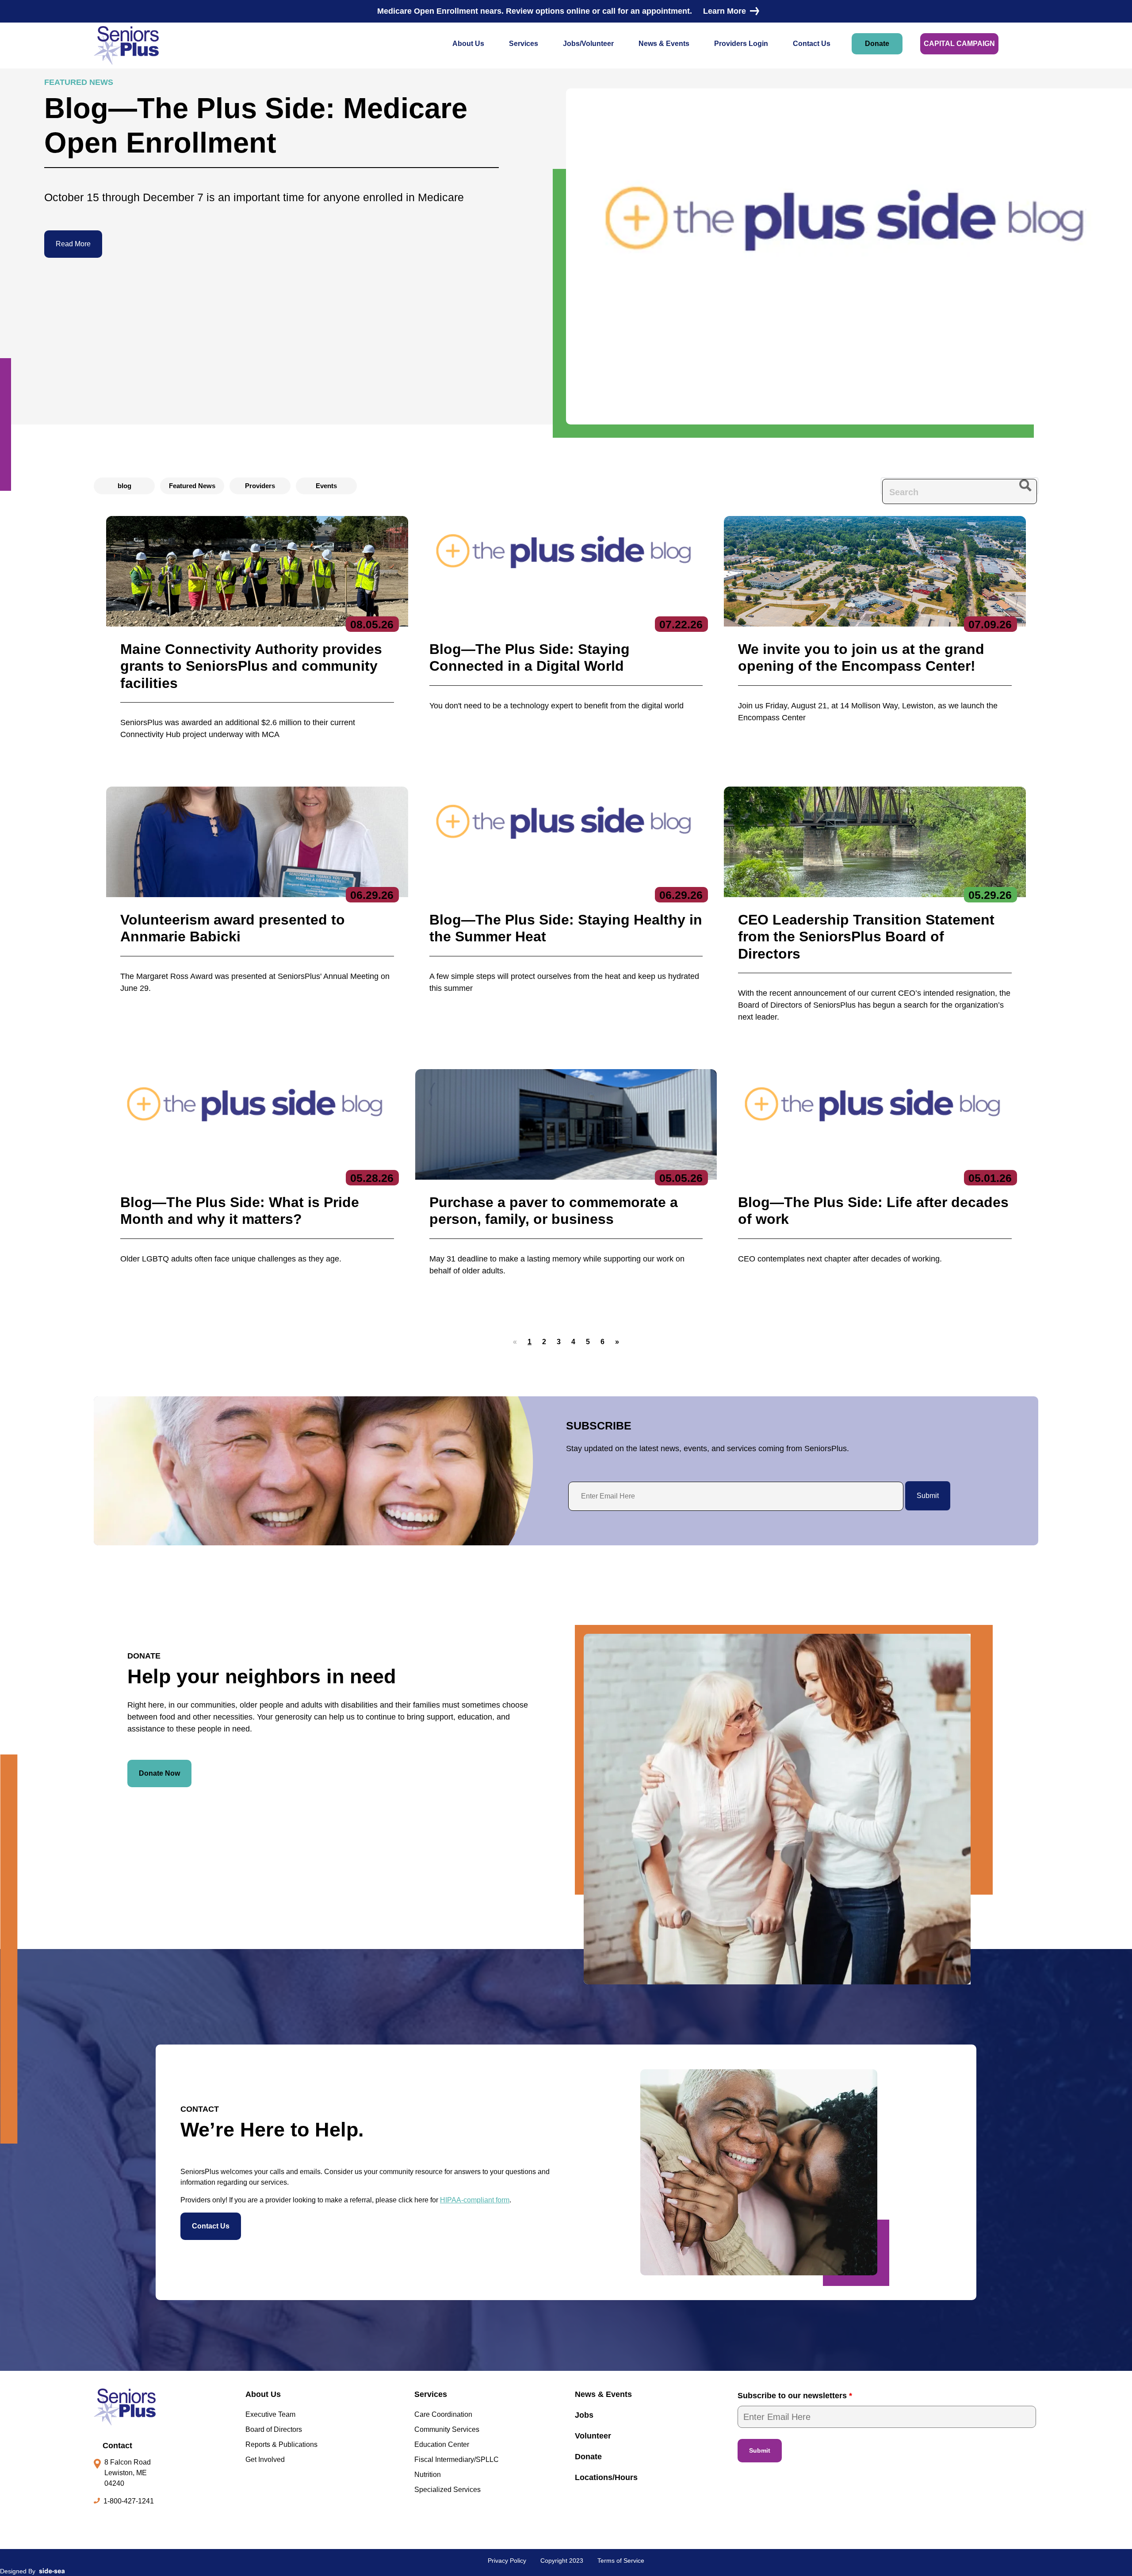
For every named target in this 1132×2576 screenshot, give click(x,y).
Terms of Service (621, 2561)
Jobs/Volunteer (588, 44)
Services (524, 44)
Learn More (725, 11)
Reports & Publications (281, 2444)
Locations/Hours (606, 2477)
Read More (73, 244)
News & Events (664, 44)
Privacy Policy (507, 2561)
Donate (877, 44)
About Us (468, 44)
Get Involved (265, 2459)
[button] (544, 1342)
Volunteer (593, 2436)
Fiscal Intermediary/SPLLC (457, 2459)
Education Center (442, 2444)
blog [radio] (124, 486)
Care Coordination (443, 2414)
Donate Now (159, 1773)
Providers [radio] (260, 486)
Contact (117, 2446)
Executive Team (270, 2414)
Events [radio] (326, 486)
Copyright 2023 (562, 2561)
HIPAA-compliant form (475, 2200)
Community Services (447, 2429)
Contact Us (812, 44)
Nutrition (428, 2475)
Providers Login (741, 44)
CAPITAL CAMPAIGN (959, 44)
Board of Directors (274, 2429)
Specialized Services (447, 2490)
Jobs (584, 2415)
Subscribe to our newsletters (795, 2396)
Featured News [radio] (192, 486)
